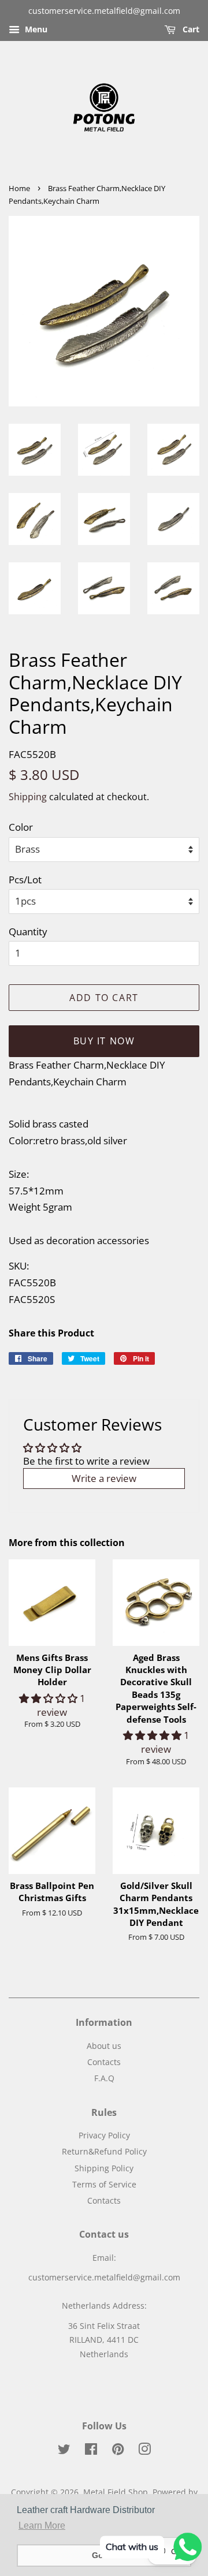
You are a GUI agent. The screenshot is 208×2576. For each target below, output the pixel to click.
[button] (49, 1698)
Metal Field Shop (116, 2492)
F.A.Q (104, 2078)
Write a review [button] (104, 1478)
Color (21, 827)
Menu (35, 29)
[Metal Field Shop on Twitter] (64, 2451)
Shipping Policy (104, 2168)
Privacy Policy (104, 2135)
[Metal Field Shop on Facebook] (91, 2451)
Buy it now (104, 1041)
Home (19, 188)
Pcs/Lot (25, 880)
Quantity (28, 932)
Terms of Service (104, 2184)
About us (104, 2046)
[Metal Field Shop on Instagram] (144, 2451)
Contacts (104, 2062)
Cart (190, 29)
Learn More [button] (42, 2525)
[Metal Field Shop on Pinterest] (118, 2451)
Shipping (28, 797)
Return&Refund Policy (104, 2151)
